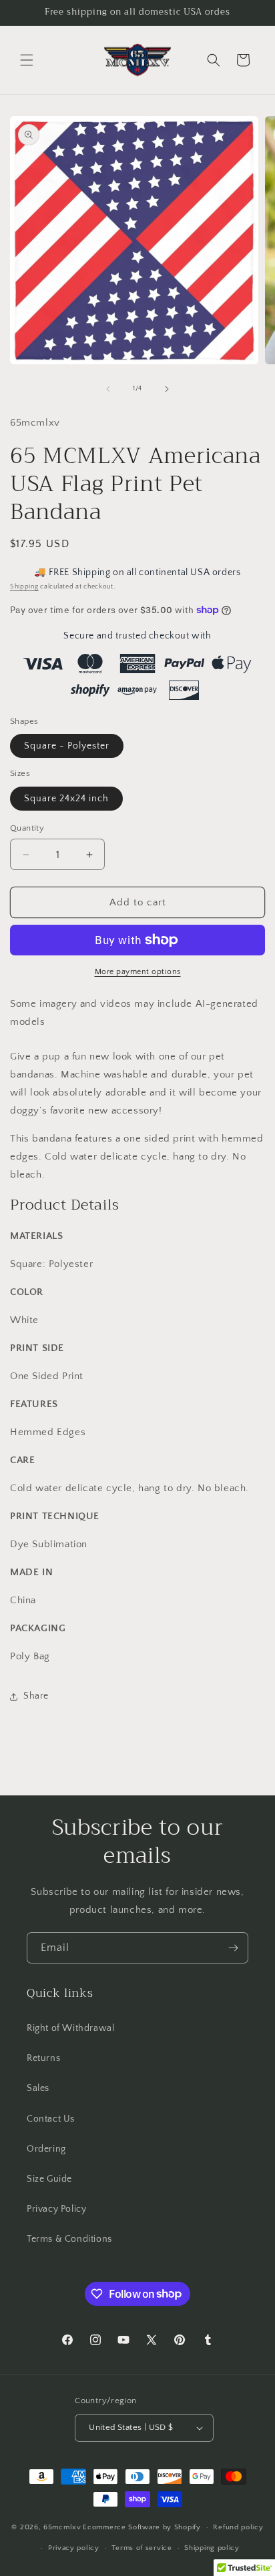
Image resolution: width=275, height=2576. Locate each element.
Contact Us (51, 2119)
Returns (43, 2058)
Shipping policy (212, 2548)
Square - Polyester (67, 746)
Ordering (46, 2149)
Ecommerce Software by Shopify (142, 2527)
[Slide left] (108, 389)
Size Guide (49, 2179)
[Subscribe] (233, 1948)
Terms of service (142, 2548)
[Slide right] (167, 389)
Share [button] (36, 1696)
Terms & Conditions (69, 2239)
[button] (27, 60)
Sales (38, 2088)
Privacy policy (74, 2548)
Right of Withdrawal (70, 2028)
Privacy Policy (56, 2209)
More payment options (138, 972)
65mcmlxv (62, 2527)
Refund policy (238, 2527)
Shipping (24, 587)
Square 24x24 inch (66, 799)
